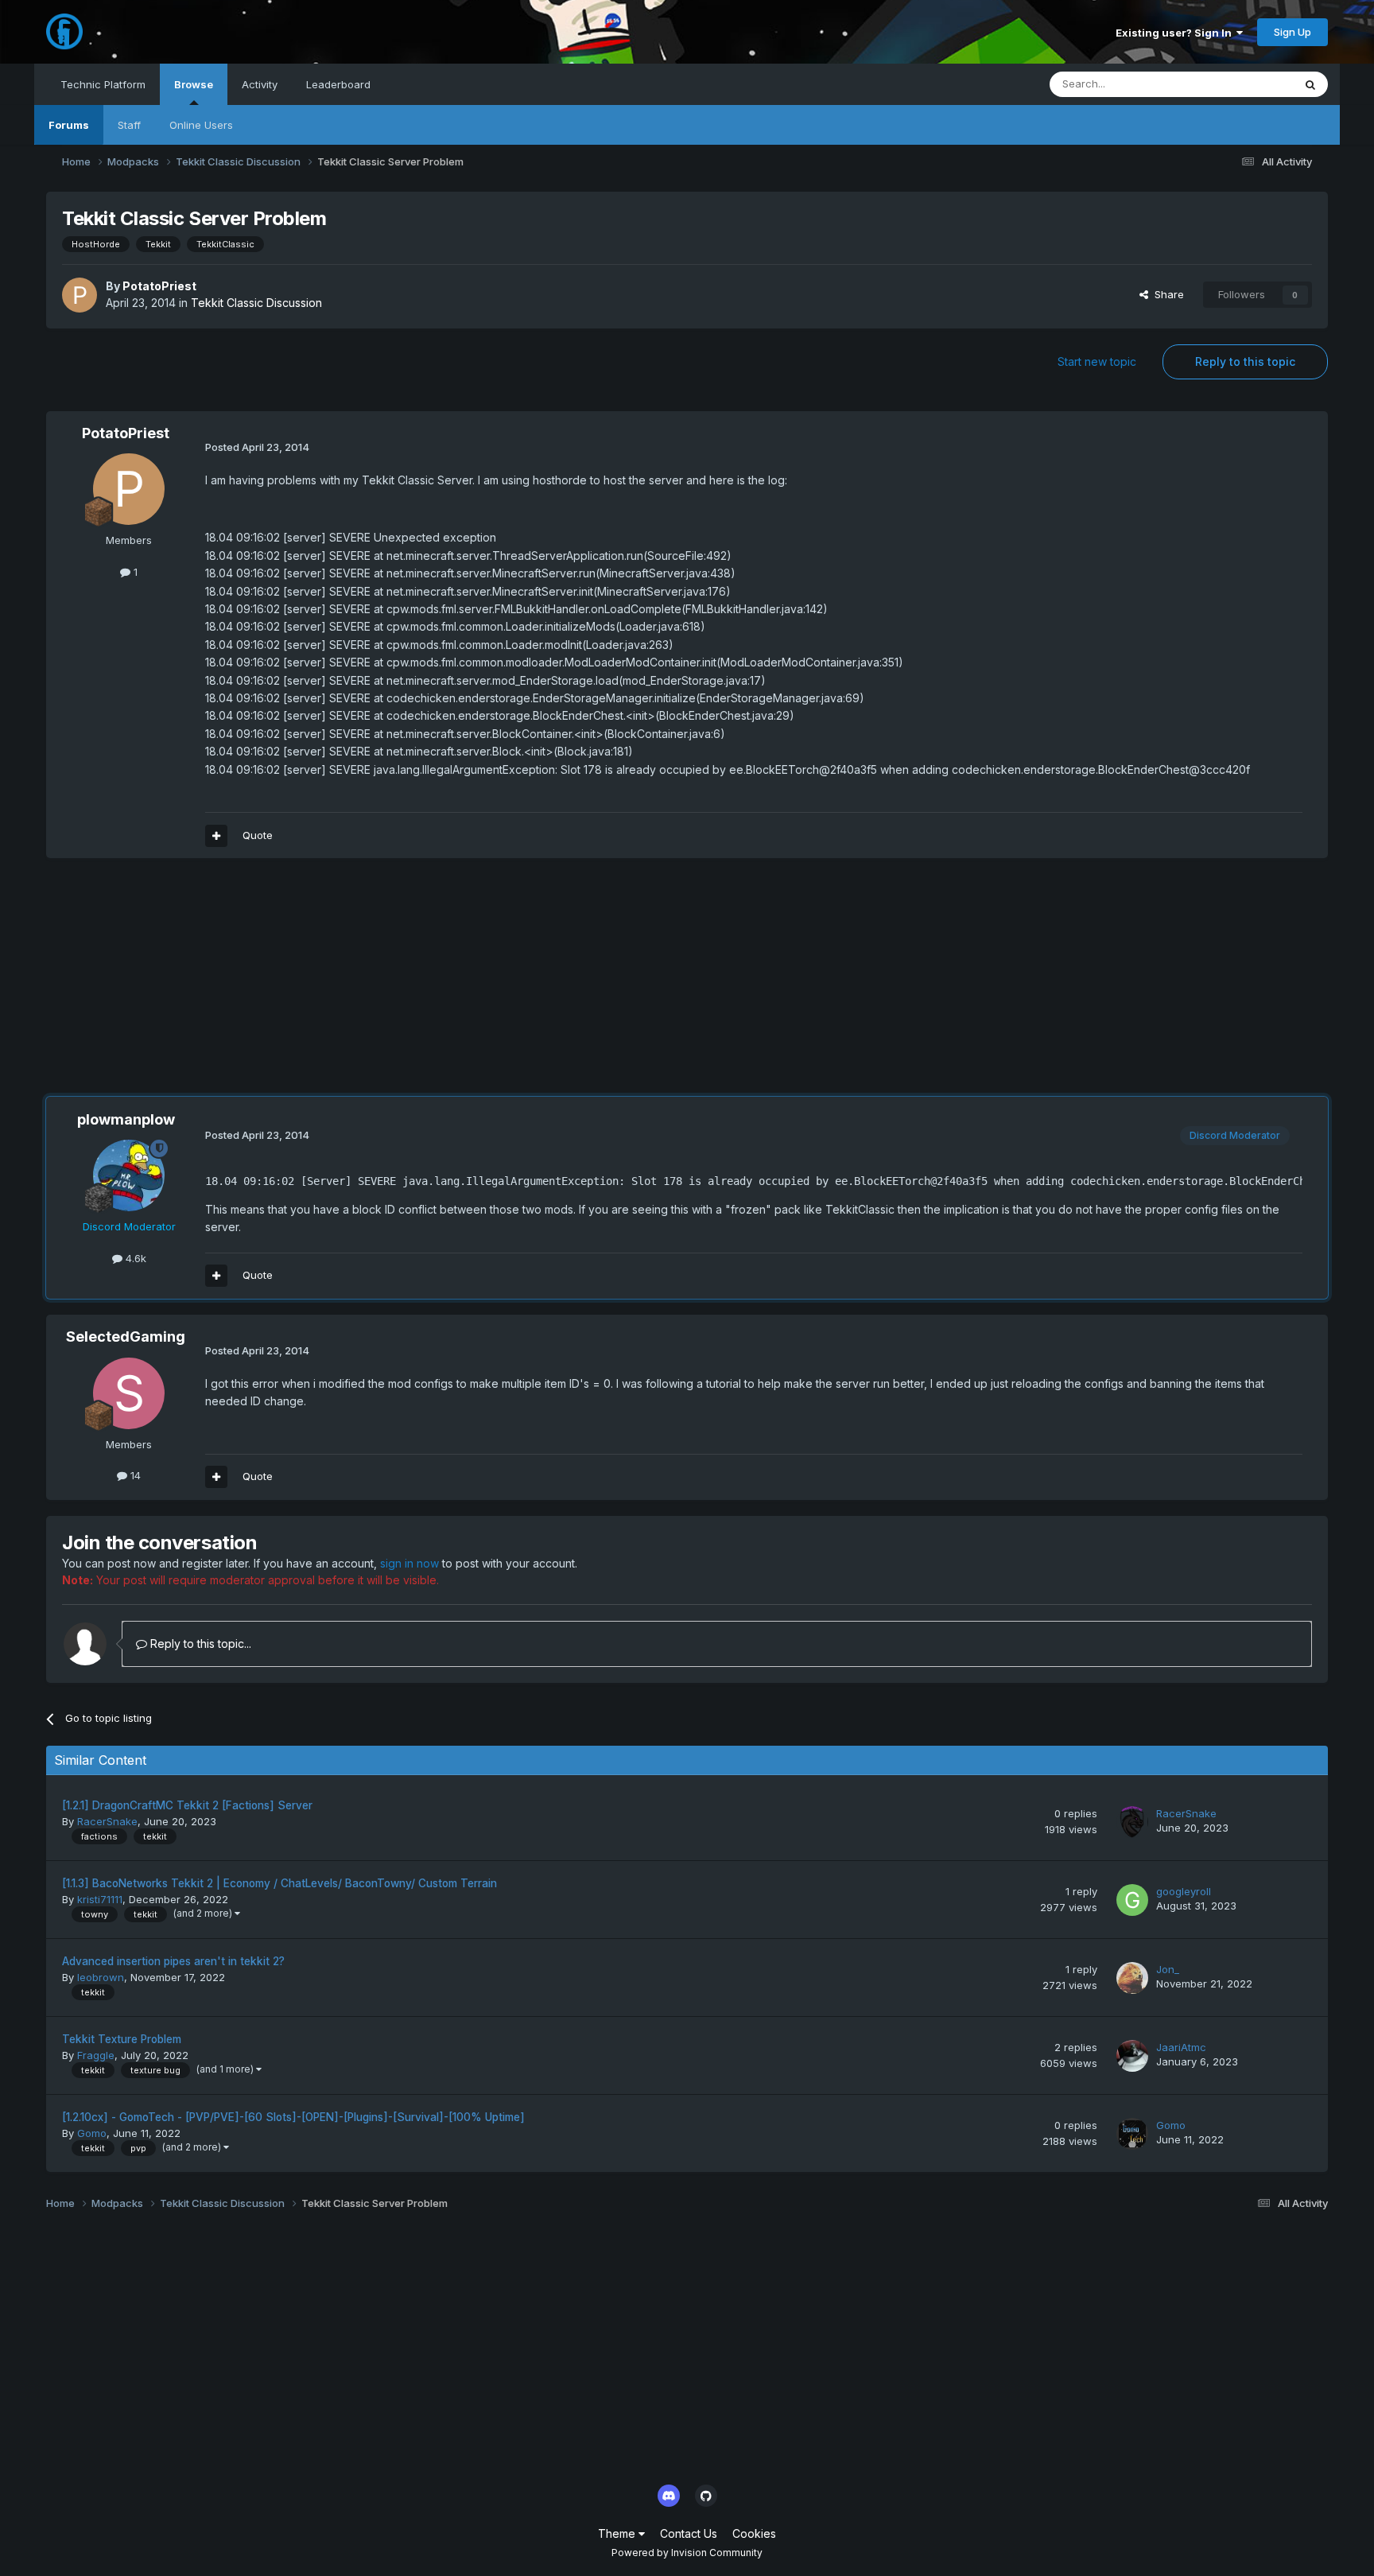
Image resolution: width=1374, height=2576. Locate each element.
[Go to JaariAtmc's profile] (1132, 2056)
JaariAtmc (1181, 2047)
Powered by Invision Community (687, 2553)
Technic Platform (103, 84)
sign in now (409, 1563)
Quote (258, 835)
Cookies (754, 2533)
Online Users (201, 125)
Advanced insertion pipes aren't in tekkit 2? (173, 1961)
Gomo (92, 2133)
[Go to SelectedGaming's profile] (129, 1393)
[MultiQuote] (216, 836)
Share (1166, 294)
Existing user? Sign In (1176, 33)
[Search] (1310, 84)
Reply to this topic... (199, 1644)
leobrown (101, 1977)
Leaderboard (338, 84)
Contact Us (689, 2533)
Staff (129, 125)
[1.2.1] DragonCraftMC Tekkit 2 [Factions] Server (187, 1805)
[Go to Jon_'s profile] (1132, 1978)
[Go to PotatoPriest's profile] (80, 295)
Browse (194, 84)
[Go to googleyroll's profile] (1132, 1900)
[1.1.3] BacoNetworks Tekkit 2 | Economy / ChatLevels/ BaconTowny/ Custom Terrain (279, 1883)
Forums (69, 125)
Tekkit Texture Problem (122, 2039)
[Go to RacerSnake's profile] (1132, 1822)
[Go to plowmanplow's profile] (129, 1175)
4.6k (134, 1258)
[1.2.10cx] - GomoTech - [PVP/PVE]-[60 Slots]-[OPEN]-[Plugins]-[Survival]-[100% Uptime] (293, 2117)
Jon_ (1168, 1969)
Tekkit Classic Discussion (256, 303)
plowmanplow (126, 1119)
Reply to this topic (1245, 361)
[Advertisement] (336, 985)
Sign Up (1292, 32)
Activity (260, 84)
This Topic (1246, 84)
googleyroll (1184, 1891)
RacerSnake (107, 1821)
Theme (618, 2533)
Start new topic (1097, 361)
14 (134, 1475)
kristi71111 (100, 1899)
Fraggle (96, 2055)
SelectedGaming (126, 1337)
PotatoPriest (159, 286)
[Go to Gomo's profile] (1132, 2134)
